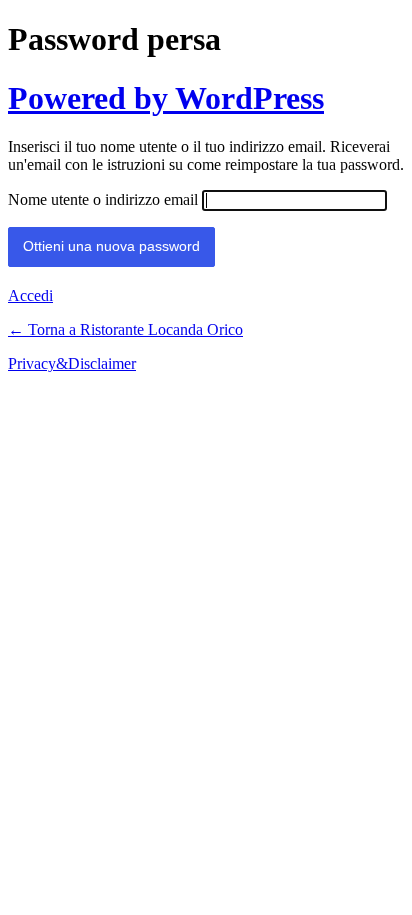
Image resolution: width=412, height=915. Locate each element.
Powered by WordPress (166, 98)
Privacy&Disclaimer (72, 363)
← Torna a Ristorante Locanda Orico (125, 329)
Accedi (30, 295)
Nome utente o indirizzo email (103, 199)
